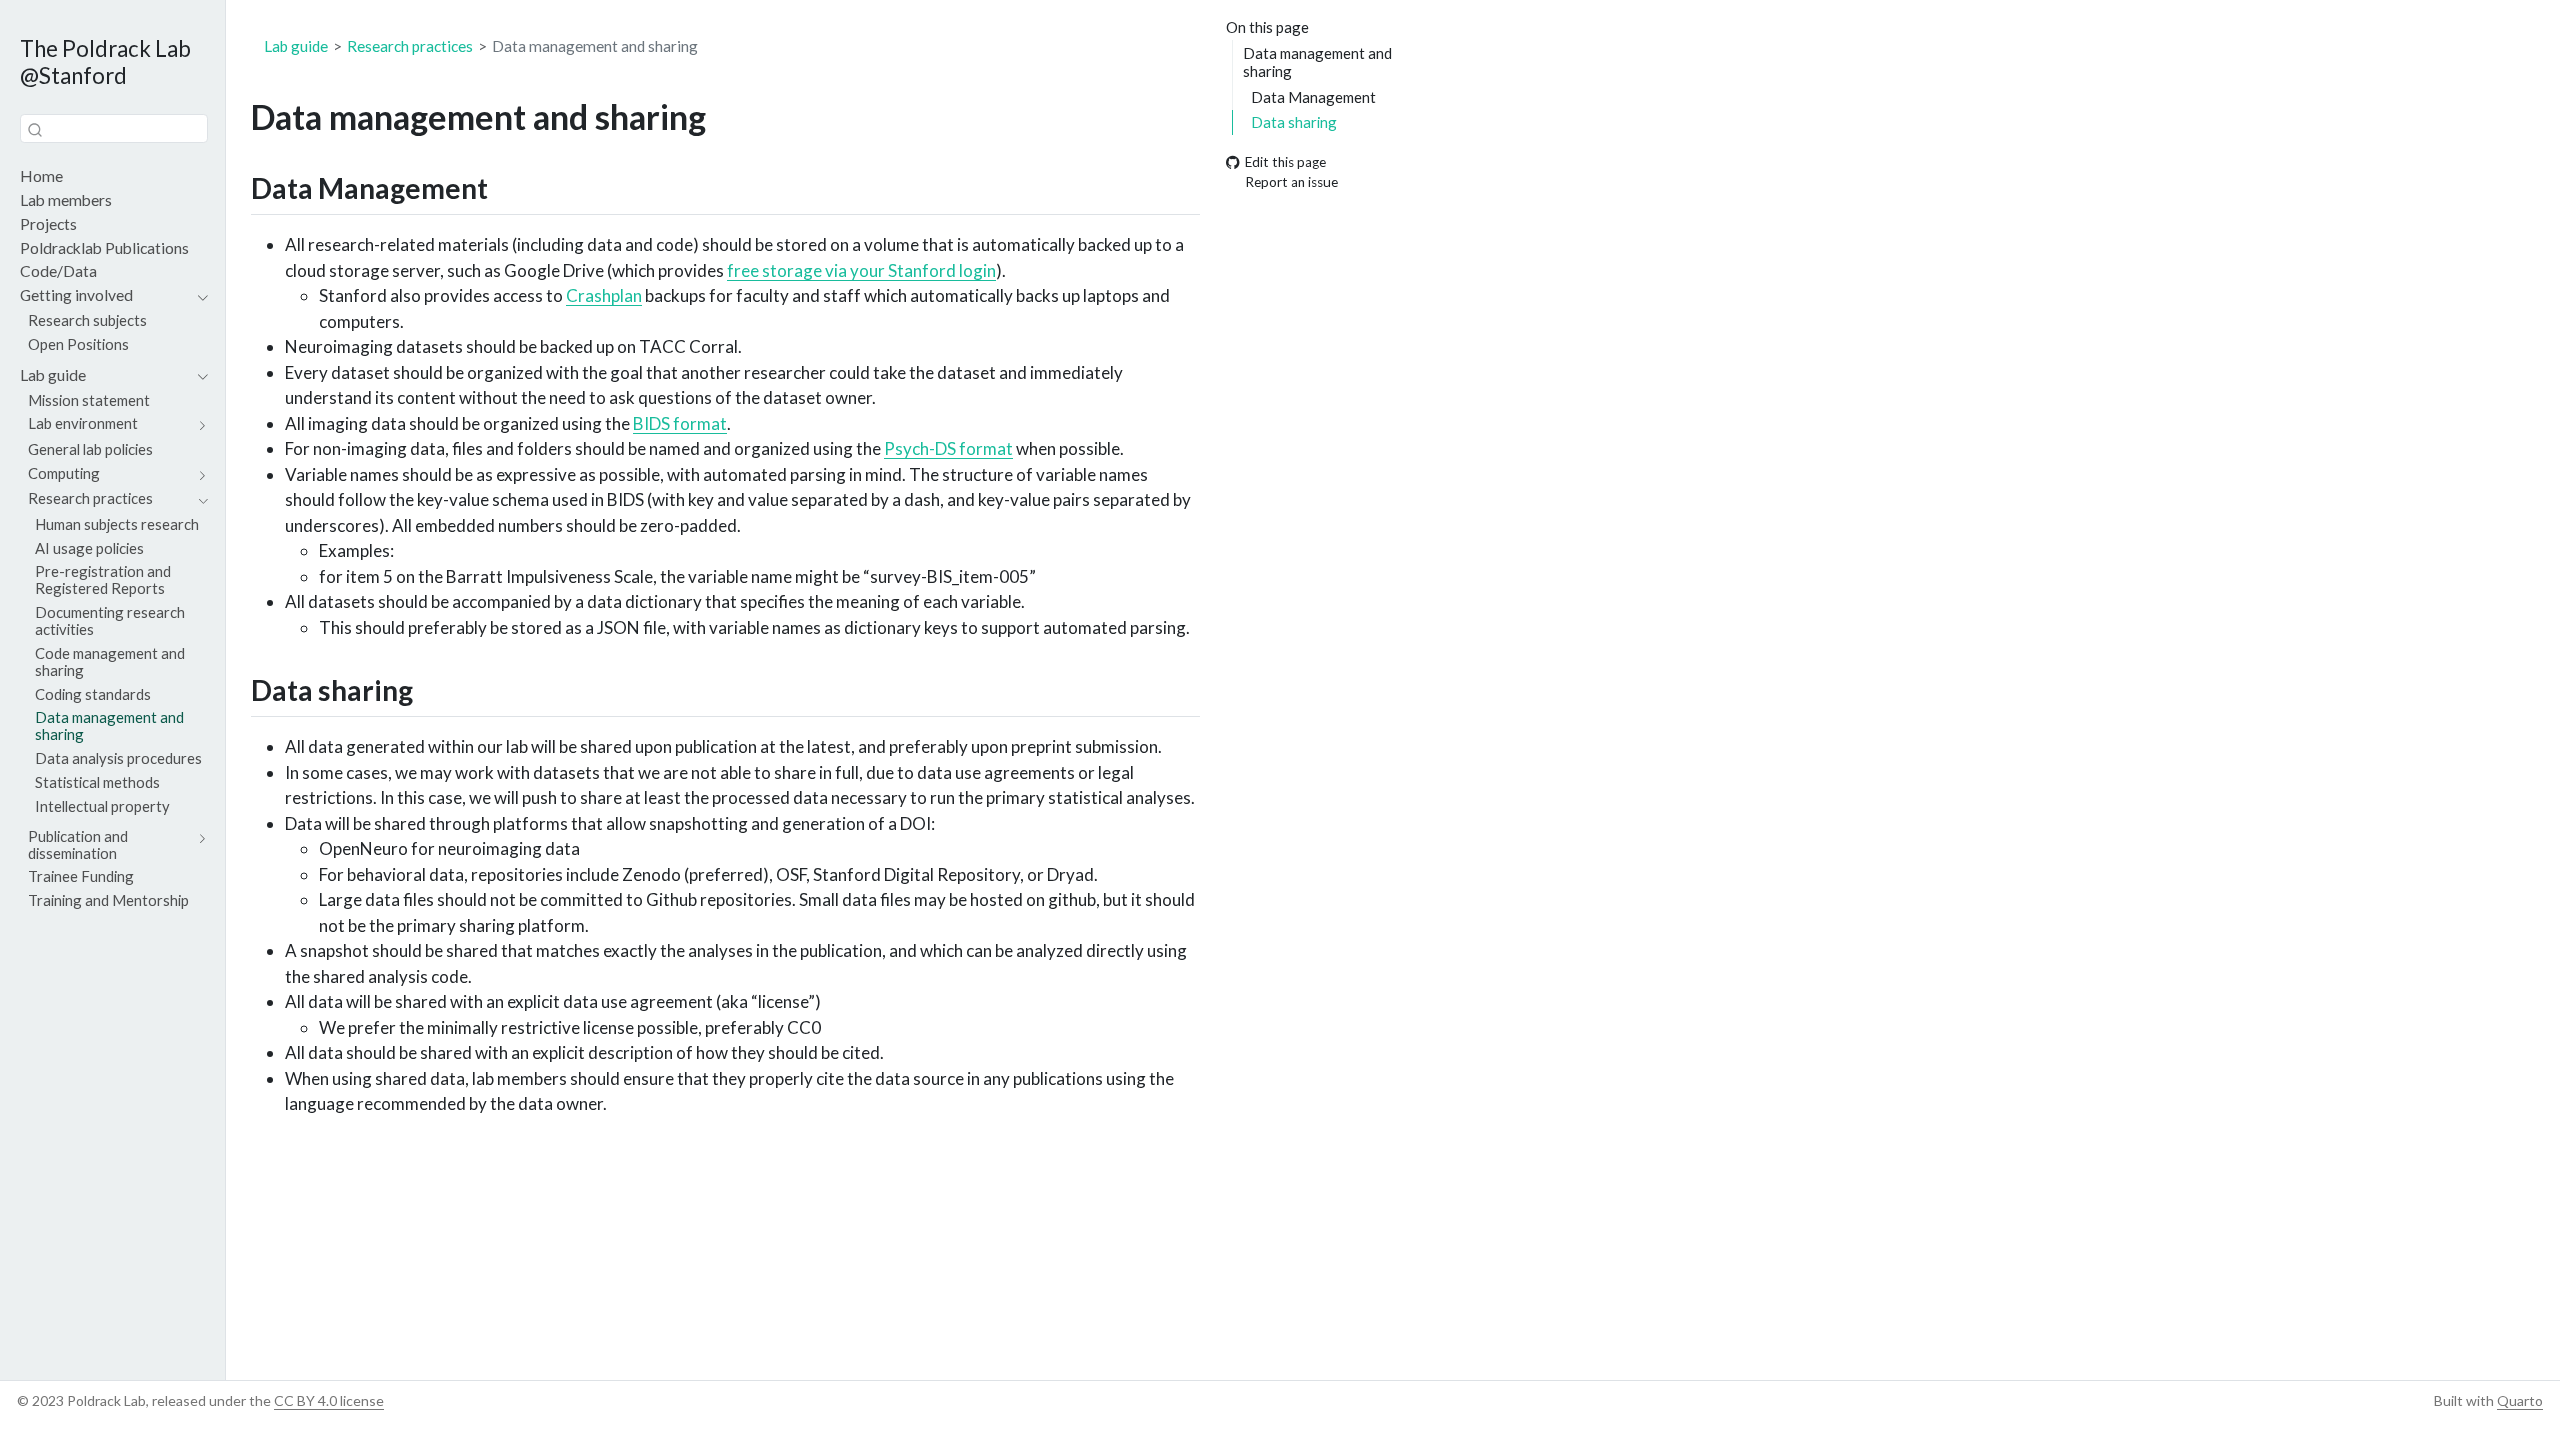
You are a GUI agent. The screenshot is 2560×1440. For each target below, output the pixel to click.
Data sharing (1294, 122)
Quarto (2520, 1400)
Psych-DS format (948, 448)
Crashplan (604, 295)
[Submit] (35, 128)
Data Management (1313, 97)
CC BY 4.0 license (329, 1400)
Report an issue (1291, 183)
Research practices (410, 46)
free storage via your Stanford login (861, 270)
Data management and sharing (1317, 62)
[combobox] (114, 128)
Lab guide (296, 46)
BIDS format (680, 423)
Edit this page (1285, 162)
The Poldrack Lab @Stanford (105, 62)
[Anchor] (507, 187)
